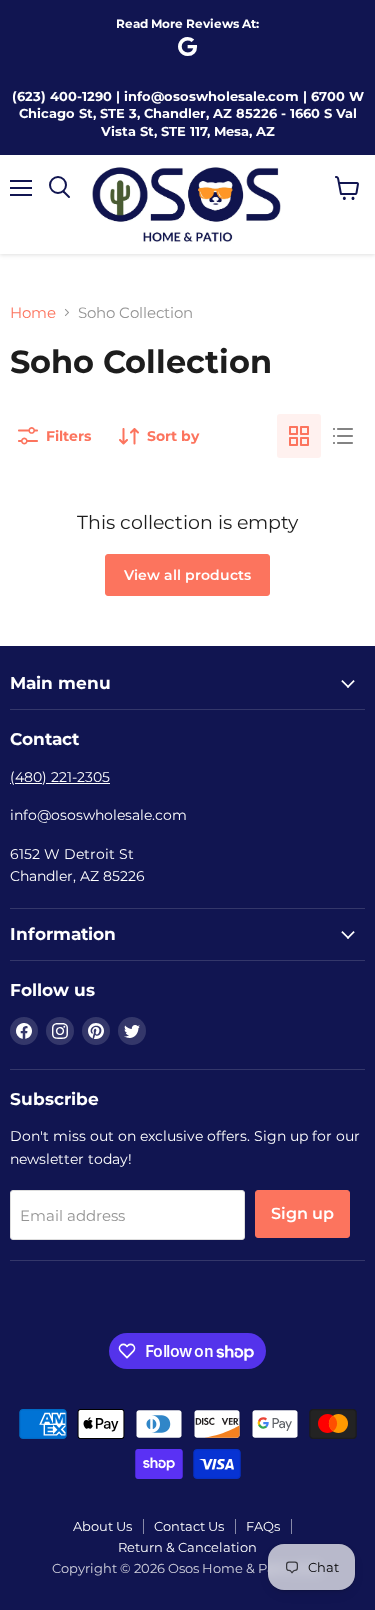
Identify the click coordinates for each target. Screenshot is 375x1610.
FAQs (263, 1526)
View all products (187, 575)
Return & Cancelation (187, 1547)
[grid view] (299, 436)
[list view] (343, 436)
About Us (102, 1526)
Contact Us (189, 1526)
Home (33, 312)
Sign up (302, 1213)
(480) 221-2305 (60, 777)
